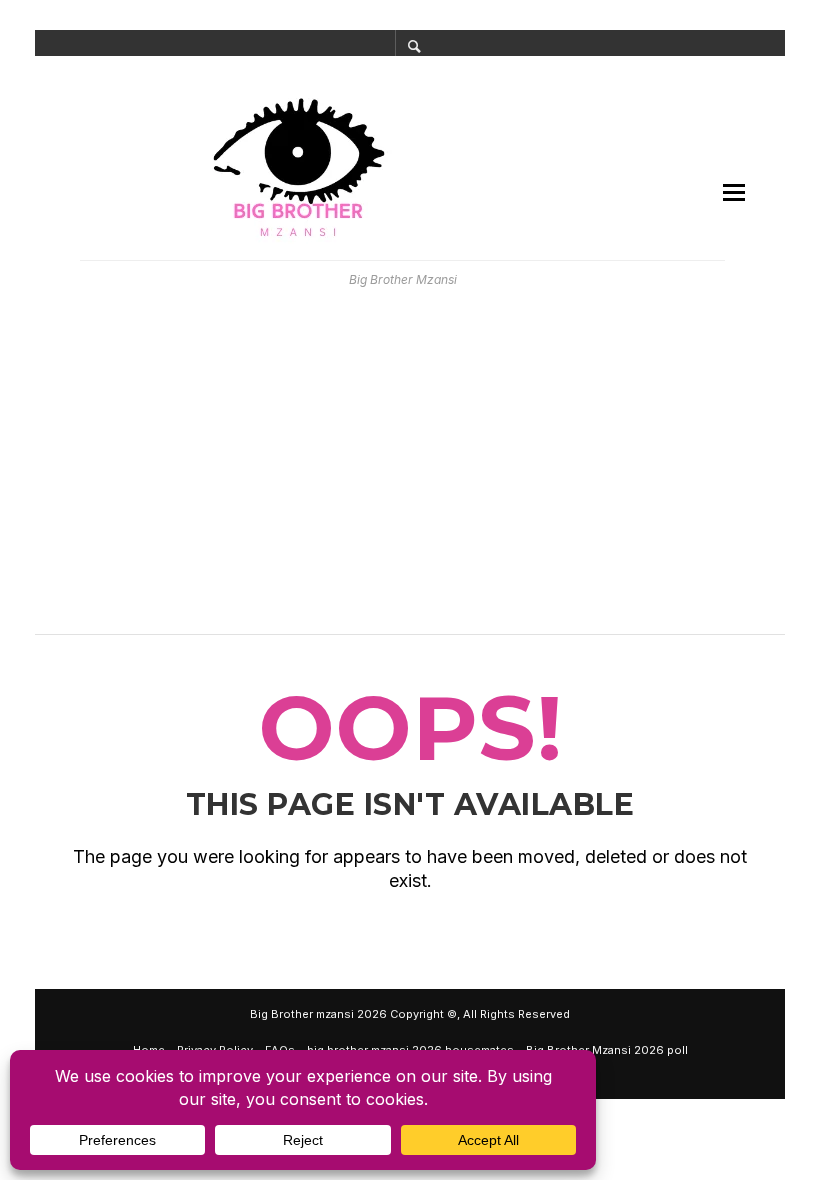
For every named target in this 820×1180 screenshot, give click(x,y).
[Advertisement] (410, 470)
